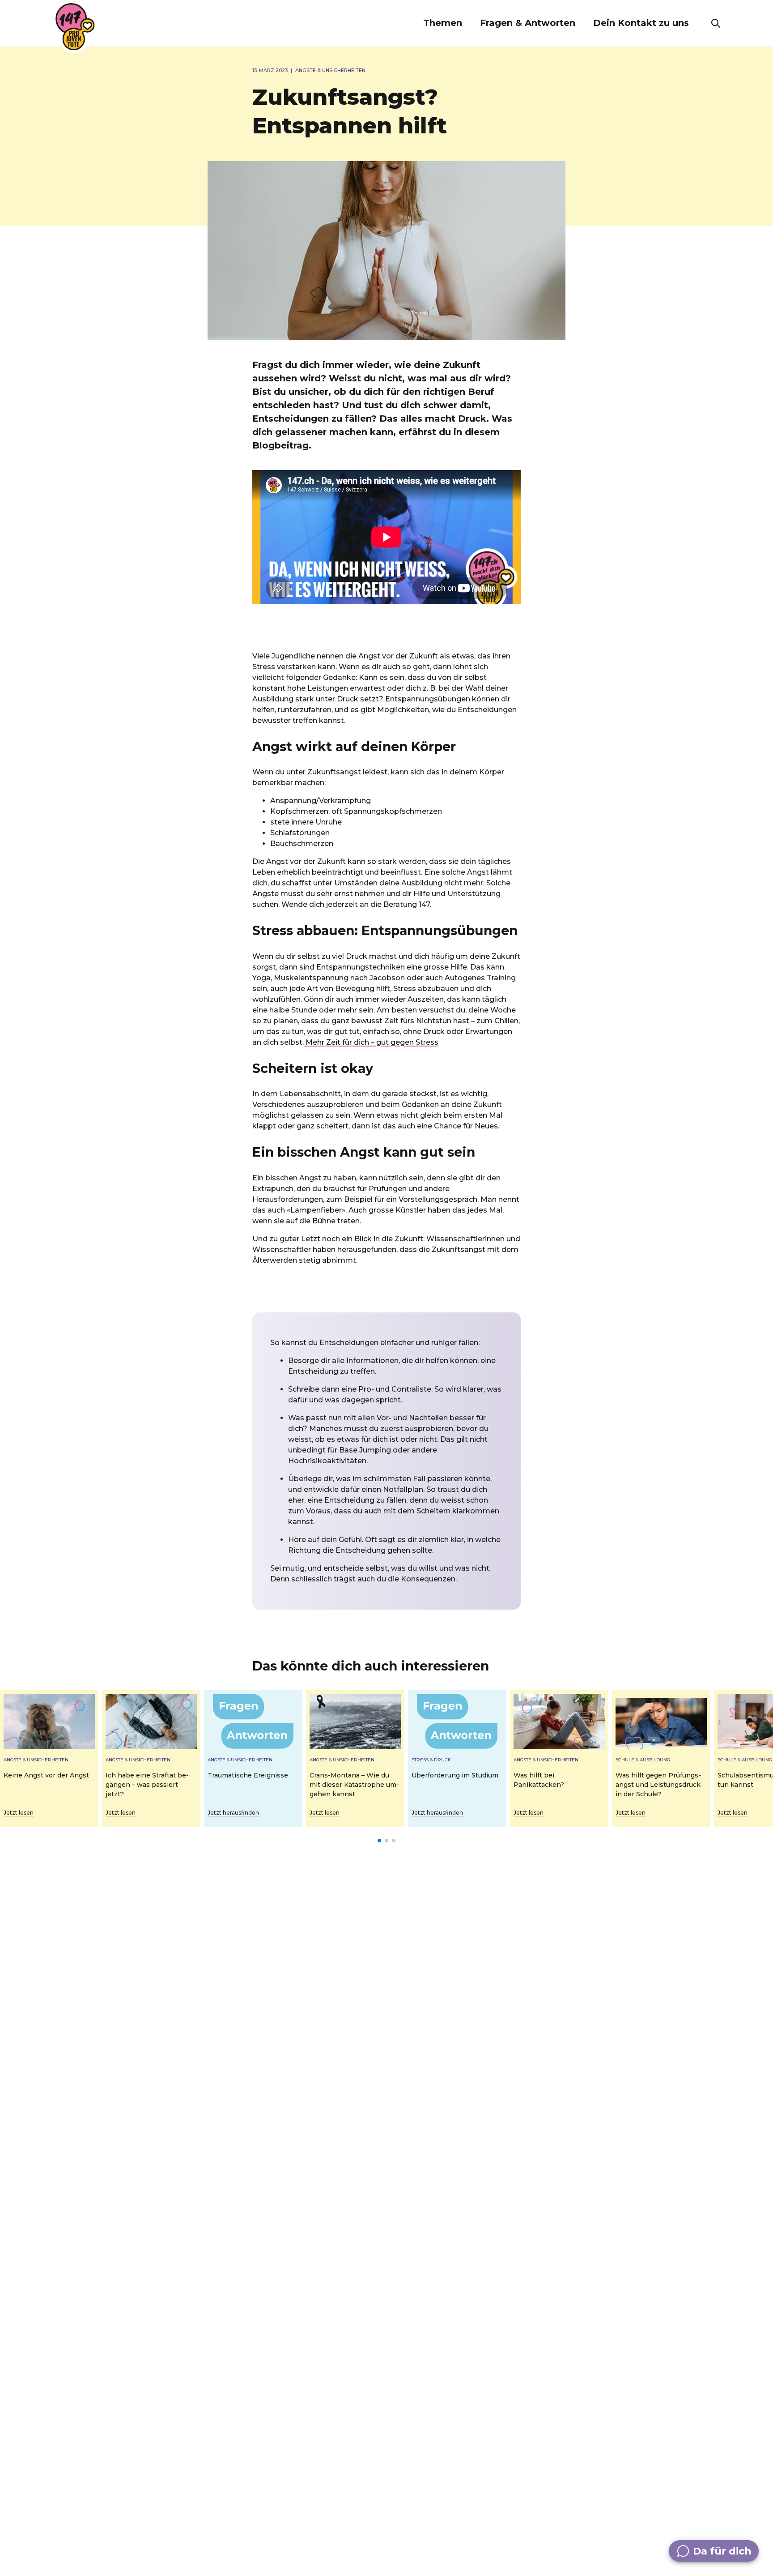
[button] (443, 23)
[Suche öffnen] (716, 23)
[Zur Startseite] (75, 27)
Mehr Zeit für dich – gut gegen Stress (371, 1042)
